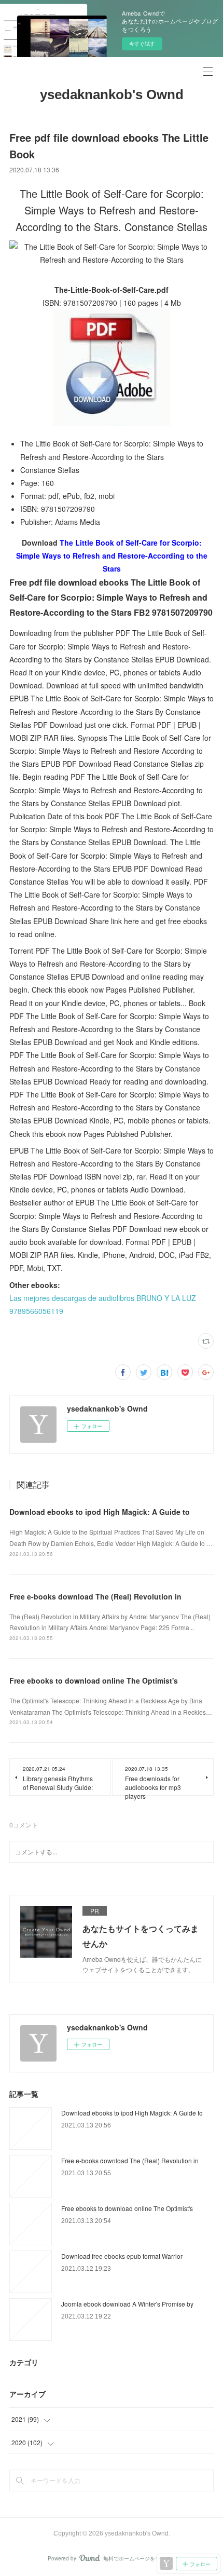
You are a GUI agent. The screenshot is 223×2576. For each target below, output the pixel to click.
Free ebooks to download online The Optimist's (94, 1680)
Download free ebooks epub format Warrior (122, 2256)
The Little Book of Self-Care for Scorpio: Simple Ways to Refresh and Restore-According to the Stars (112, 555)
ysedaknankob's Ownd (112, 94)
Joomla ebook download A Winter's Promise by (127, 2304)
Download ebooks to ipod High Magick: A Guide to (100, 1512)
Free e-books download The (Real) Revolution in (95, 1596)
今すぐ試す (142, 44)
